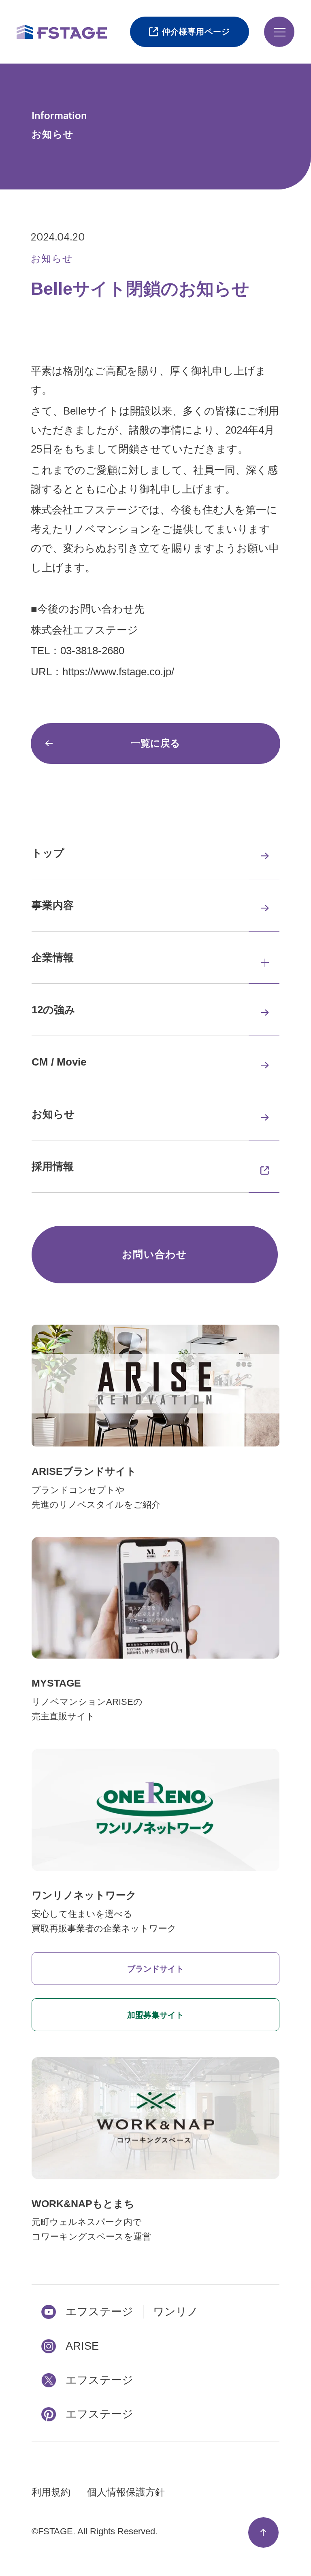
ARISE (82, 2346)
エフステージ (99, 2312)
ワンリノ (176, 2312)
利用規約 (51, 2492)
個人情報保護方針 (126, 2492)
